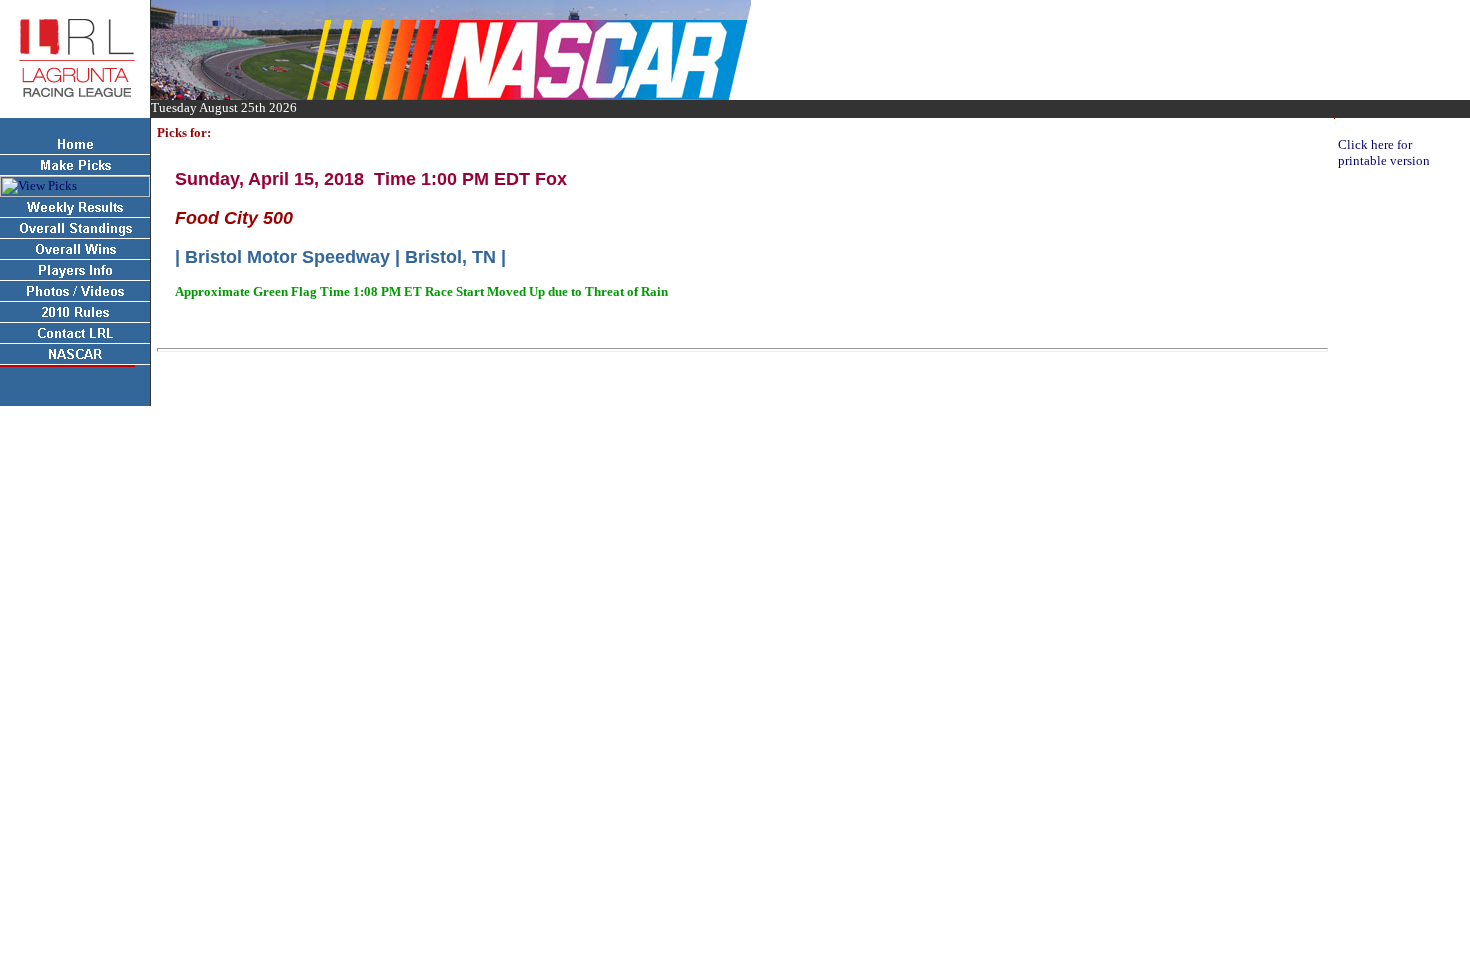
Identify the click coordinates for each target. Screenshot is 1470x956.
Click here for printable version (1384, 152)
